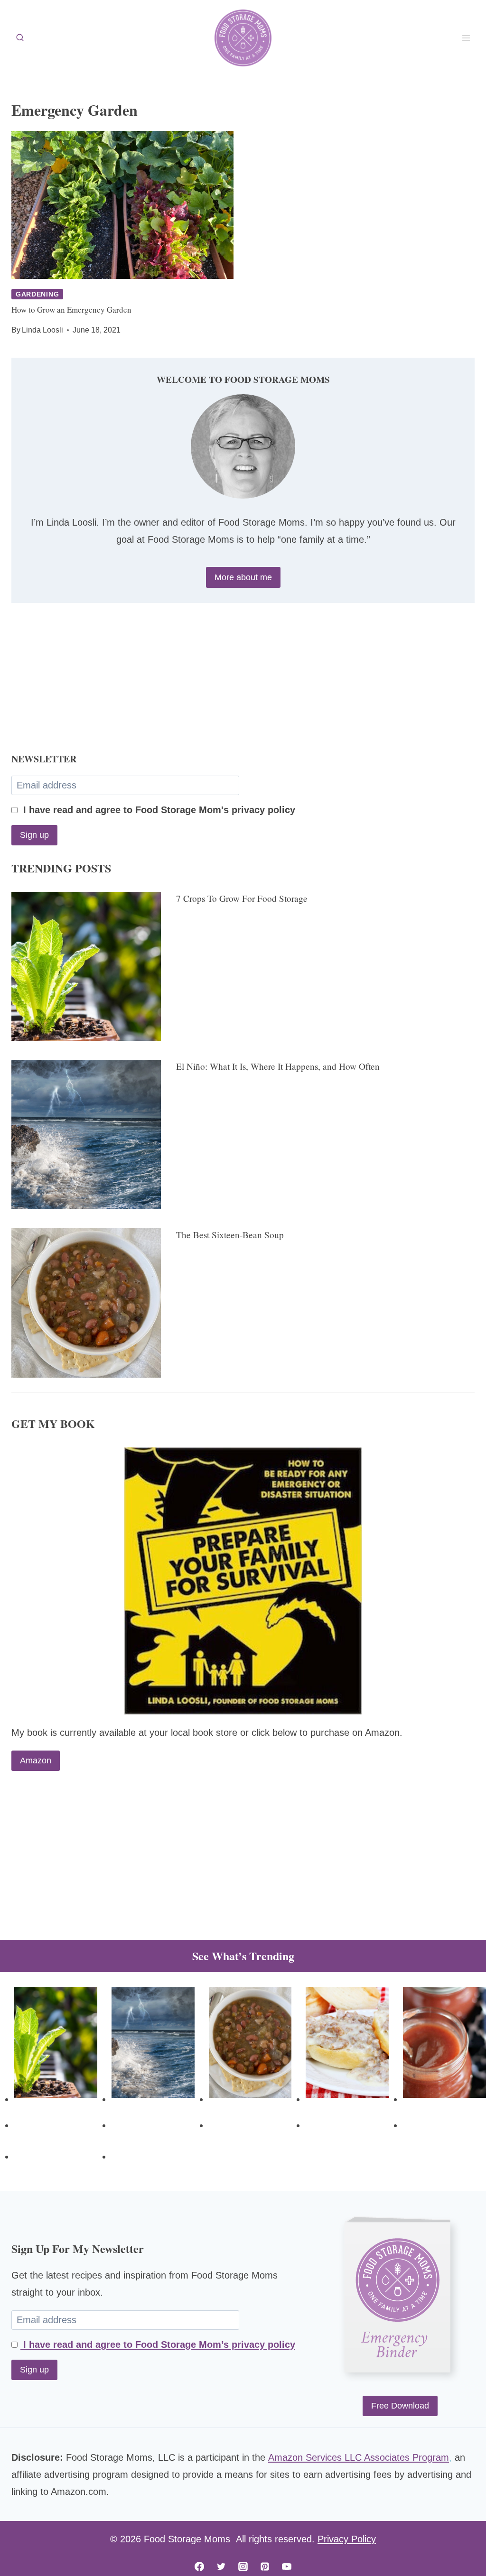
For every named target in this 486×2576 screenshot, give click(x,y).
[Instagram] (243, 2567)
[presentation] (122, 205)
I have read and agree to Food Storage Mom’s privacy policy (158, 2344)
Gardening (37, 294)
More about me (243, 577)
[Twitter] (221, 2567)
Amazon (36, 1761)
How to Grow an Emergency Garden (71, 310)
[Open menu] (466, 38)
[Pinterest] (265, 2567)
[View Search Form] (20, 38)
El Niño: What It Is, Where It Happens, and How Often (278, 1066)
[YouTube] (287, 2567)
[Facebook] (199, 2567)
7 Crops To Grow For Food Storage (242, 898)
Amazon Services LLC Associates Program (359, 2457)
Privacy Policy (347, 2539)
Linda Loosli (42, 330)
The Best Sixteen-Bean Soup (230, 1235)
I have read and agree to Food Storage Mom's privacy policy (158, 810)
